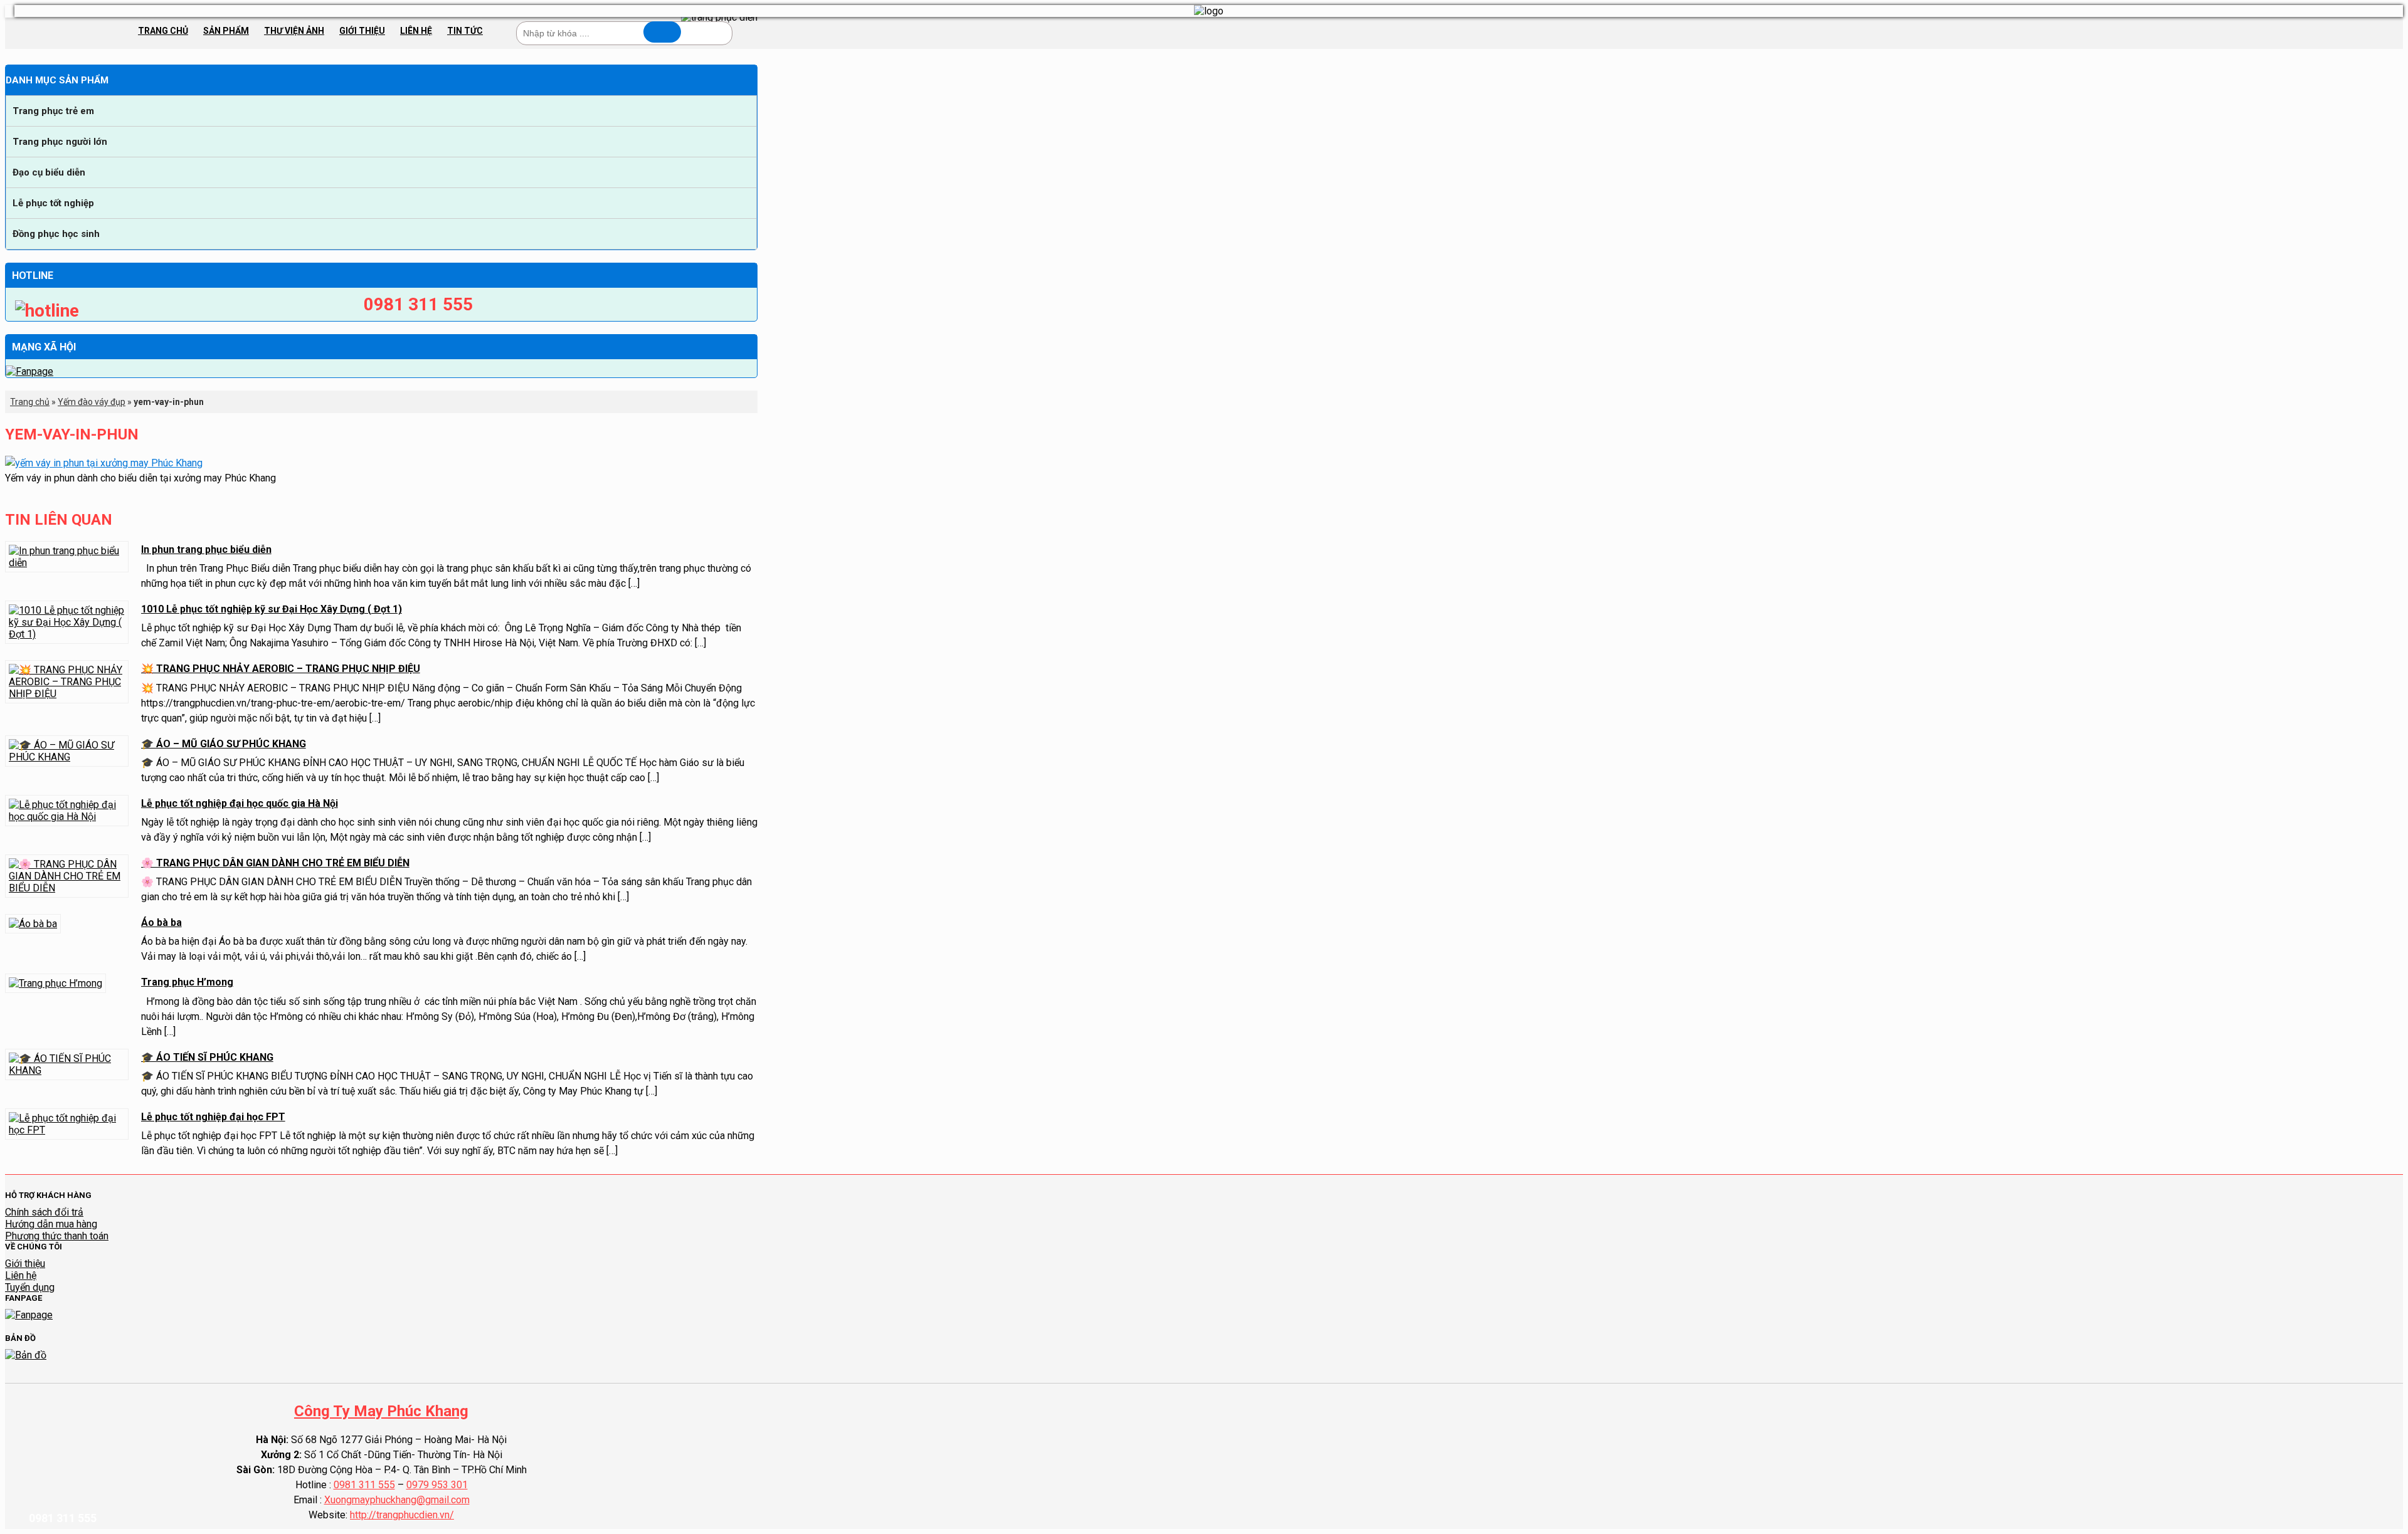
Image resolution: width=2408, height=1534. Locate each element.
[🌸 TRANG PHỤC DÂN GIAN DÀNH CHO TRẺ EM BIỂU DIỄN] (67, 888)
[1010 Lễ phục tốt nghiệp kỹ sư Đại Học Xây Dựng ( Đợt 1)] (67, 634)
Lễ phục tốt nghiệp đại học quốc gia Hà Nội (240, 803)
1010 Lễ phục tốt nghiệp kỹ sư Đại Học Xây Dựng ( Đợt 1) (272, 609)
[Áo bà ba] (33, 924)
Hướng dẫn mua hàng (51, 1224)
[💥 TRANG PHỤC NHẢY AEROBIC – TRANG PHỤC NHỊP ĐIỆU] (67, 694)
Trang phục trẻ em (53, 111)
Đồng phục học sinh (56, 234)
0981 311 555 (364, 1485)
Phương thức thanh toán (57, 1236)
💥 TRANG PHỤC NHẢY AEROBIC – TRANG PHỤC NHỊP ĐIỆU (281, 669)
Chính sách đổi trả (44, 1212)
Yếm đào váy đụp (92, 402)
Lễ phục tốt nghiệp (53, 203)
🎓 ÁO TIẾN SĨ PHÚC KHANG (207, 1057)
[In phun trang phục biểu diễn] (67, 563)
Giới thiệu (362, 31)
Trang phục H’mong (187, 982)
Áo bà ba (161, 922)
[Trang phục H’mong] (55, 983)
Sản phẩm (226, 31)
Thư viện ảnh (294, 31)
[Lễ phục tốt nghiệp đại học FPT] (67, 1130)
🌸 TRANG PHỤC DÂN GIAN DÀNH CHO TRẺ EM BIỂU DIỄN (275, 863)
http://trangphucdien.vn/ (402, 1515)
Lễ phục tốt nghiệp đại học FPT (213, 1117)
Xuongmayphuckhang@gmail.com (397, 1500)
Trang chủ (163, 31)
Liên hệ (416, 31)
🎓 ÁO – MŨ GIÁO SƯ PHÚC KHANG (224, 744)
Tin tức (465, 31)
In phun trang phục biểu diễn (206, 549)
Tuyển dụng (30, 1287)
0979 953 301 (437, 1485)
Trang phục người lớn (60, 142)
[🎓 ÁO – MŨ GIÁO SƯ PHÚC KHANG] (67, 757)
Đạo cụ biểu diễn (49, 172)
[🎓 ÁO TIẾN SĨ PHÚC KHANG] (67, 1070)
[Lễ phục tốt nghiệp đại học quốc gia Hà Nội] (67, 817)
